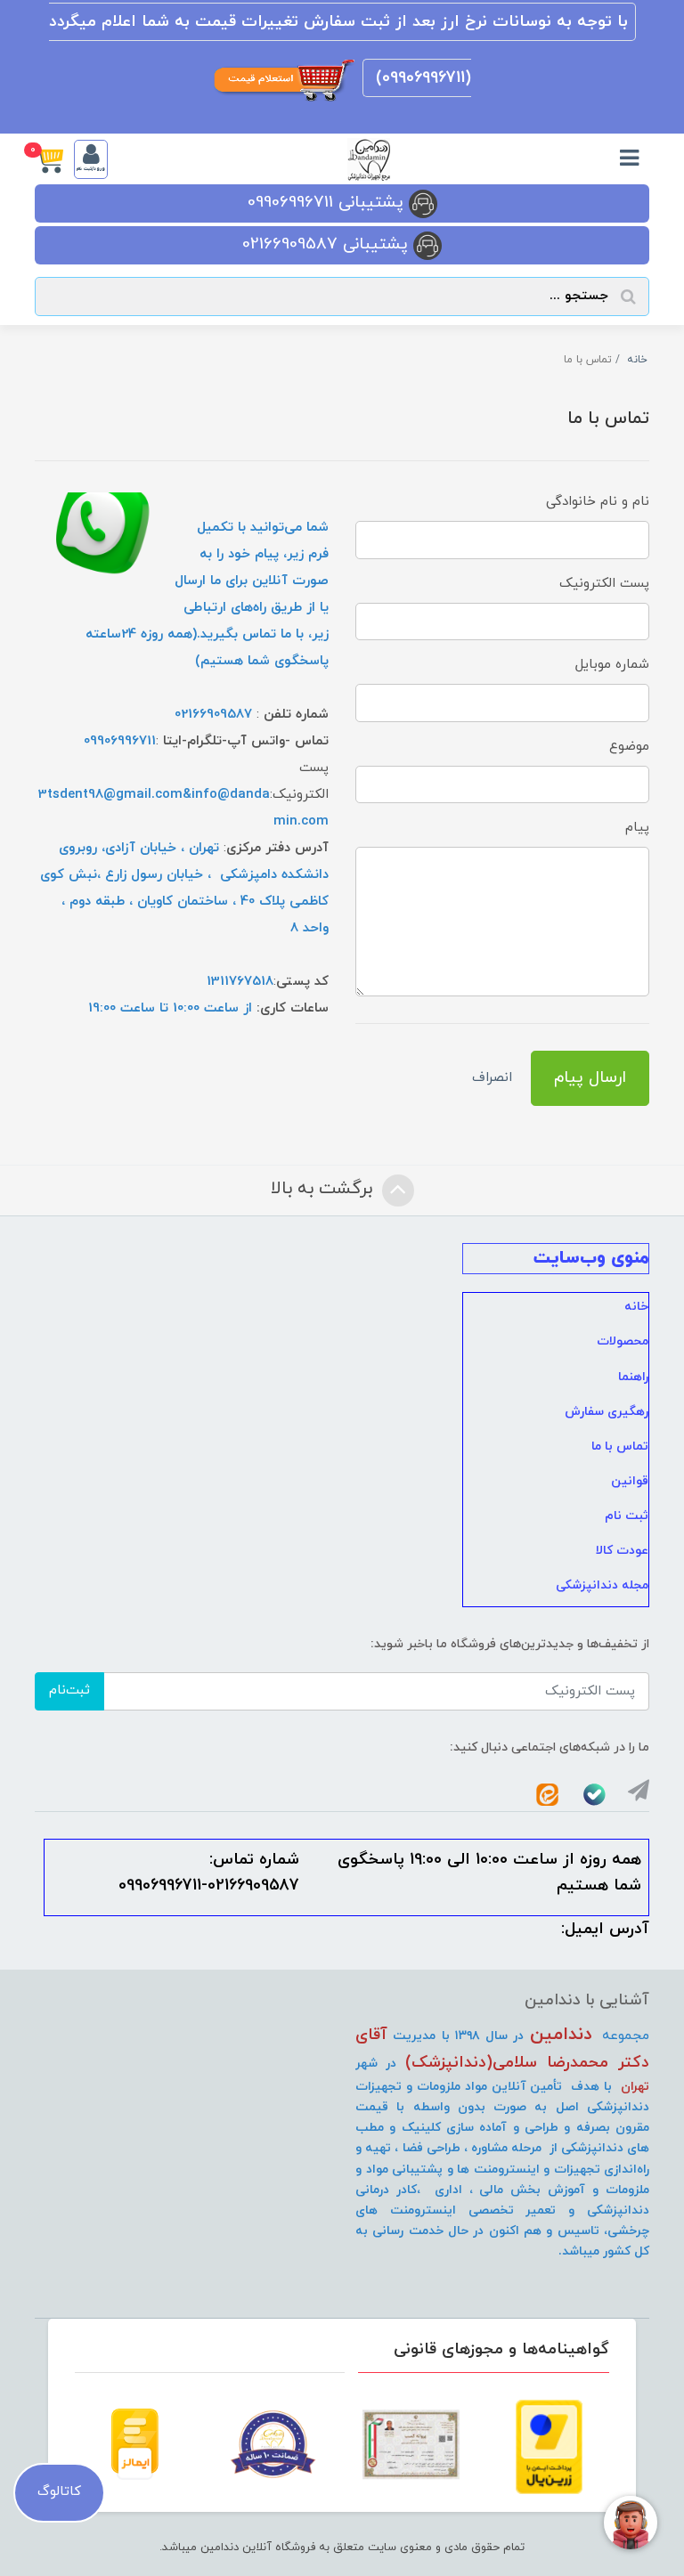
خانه (636, 1307)
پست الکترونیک (604, 584)
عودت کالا (622, 1551)
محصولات (623, 1341)
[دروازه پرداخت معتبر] (549, 2447)
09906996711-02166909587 (209, 1885)
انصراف (492, 1078)
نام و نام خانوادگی (598, 502)
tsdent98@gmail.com (115, 795)
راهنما (633, 1377)
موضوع (629, 747)
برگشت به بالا (324, 1190)
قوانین (630, 1481)
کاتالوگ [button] (59, 2492)
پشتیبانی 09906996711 (328, 203)
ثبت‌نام (69, 1690)
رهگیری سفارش (607, 1412)
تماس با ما (620, 1446)
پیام (637, 828)
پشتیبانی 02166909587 (328, 244)
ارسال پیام (590, 1078)
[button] (54, 159)
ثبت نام (627, 1516)
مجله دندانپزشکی (602, 1585)
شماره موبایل (612, 665)
